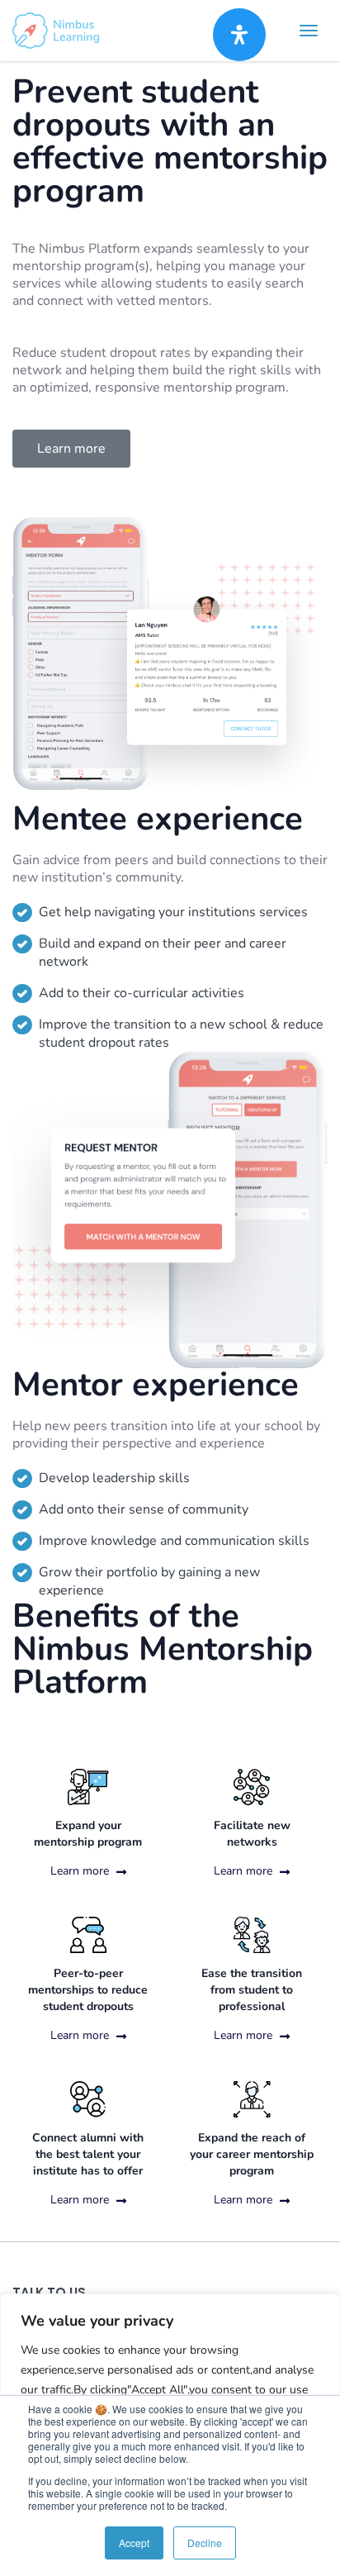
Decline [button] (205, 2543)
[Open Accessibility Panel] (239, 35)
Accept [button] (134, 2543)
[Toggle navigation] (309, 31)
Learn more (81, 1871)
